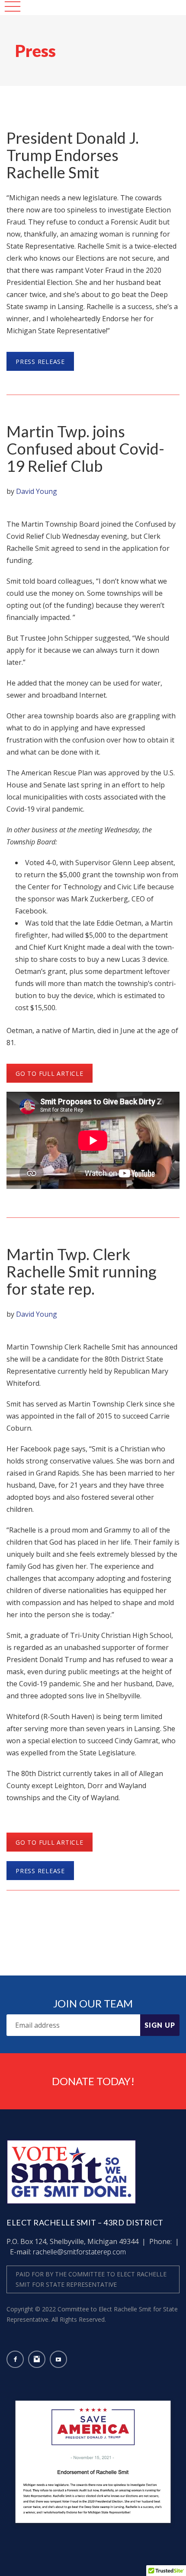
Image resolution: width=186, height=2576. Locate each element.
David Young (37, 491)
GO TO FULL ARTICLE (50, 1073)
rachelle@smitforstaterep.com (79, 2252)
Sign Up (160, 2025)
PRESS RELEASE (40, 362)
